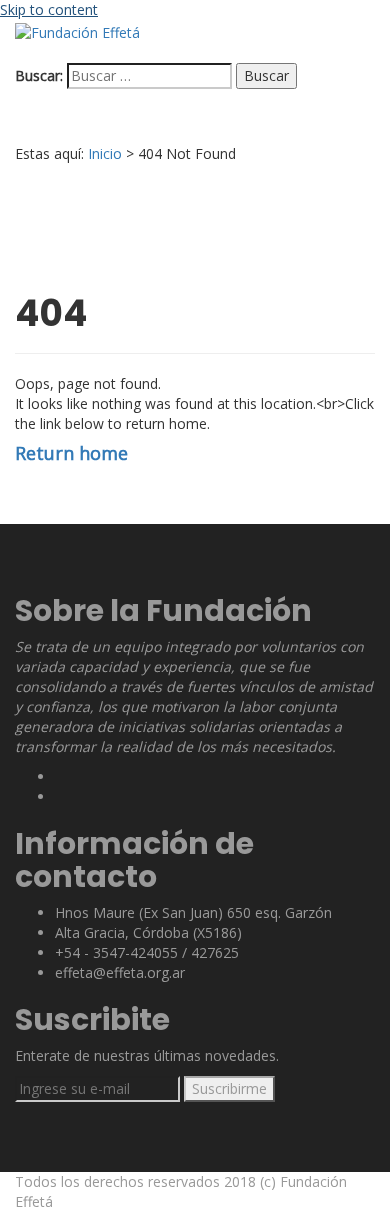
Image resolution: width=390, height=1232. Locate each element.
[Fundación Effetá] (77, 31)
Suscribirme (229, 1088)
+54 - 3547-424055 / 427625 (147, 952)
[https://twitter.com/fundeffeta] (60, 776)
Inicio (105, 153)
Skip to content (49, 9)
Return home (71, 453)
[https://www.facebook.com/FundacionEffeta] (60, 796)
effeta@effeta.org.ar (120, 972)
